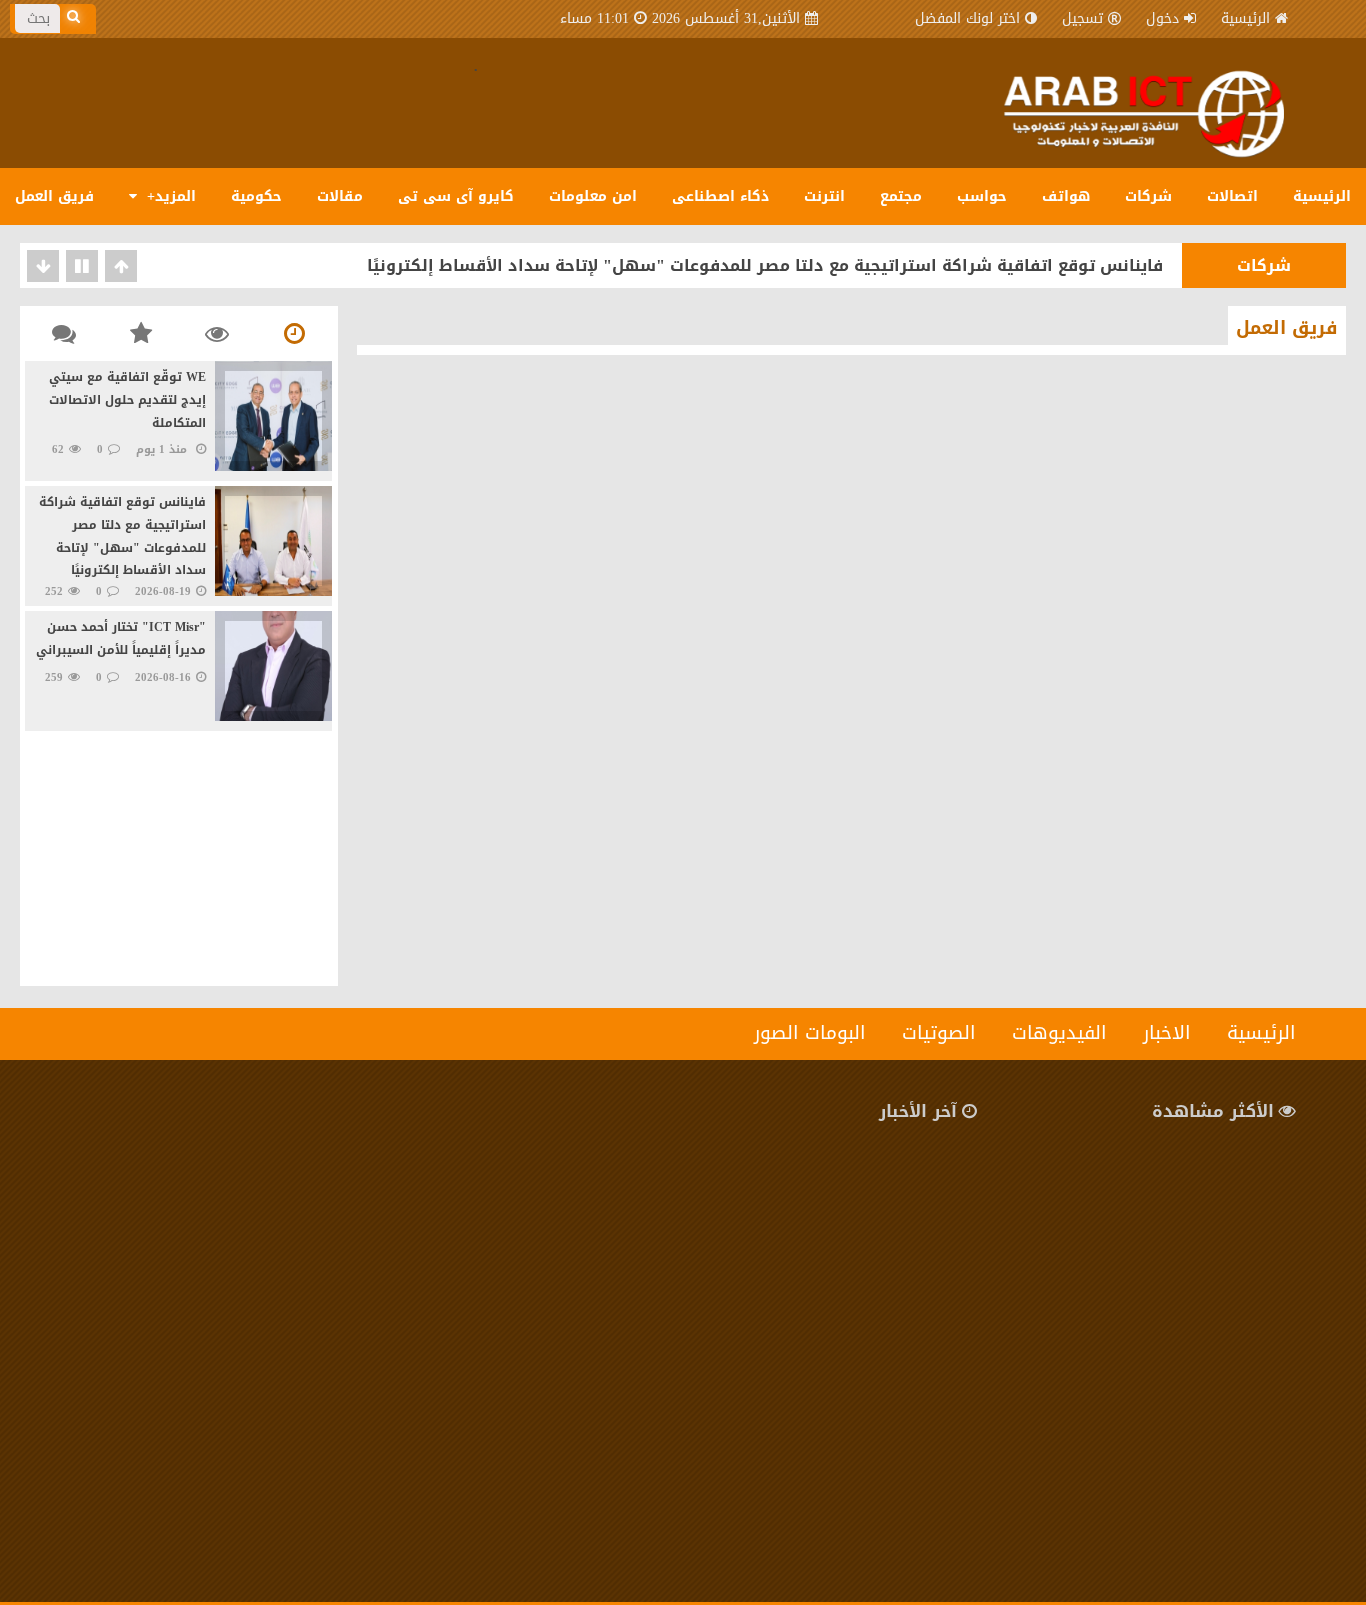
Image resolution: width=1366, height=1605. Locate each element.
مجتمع (901, 196)
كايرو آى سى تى (456, 196)
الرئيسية (1245, 18)
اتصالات (1232, 196)
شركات (1148, 196)
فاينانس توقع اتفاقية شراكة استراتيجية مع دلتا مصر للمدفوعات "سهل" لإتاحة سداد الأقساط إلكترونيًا (765, 265)
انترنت (824, 196)
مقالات (340, 196)
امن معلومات (593, 196)
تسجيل (1082, 18)
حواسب (982, 196)
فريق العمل (54, 196)
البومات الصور (810, 1033)
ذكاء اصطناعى (720, 196)
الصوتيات (939, 1033)
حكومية (256, 196)
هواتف (1066, 196)
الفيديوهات (1059, 1033)
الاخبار (1167, 1033)
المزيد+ (169, 196)
